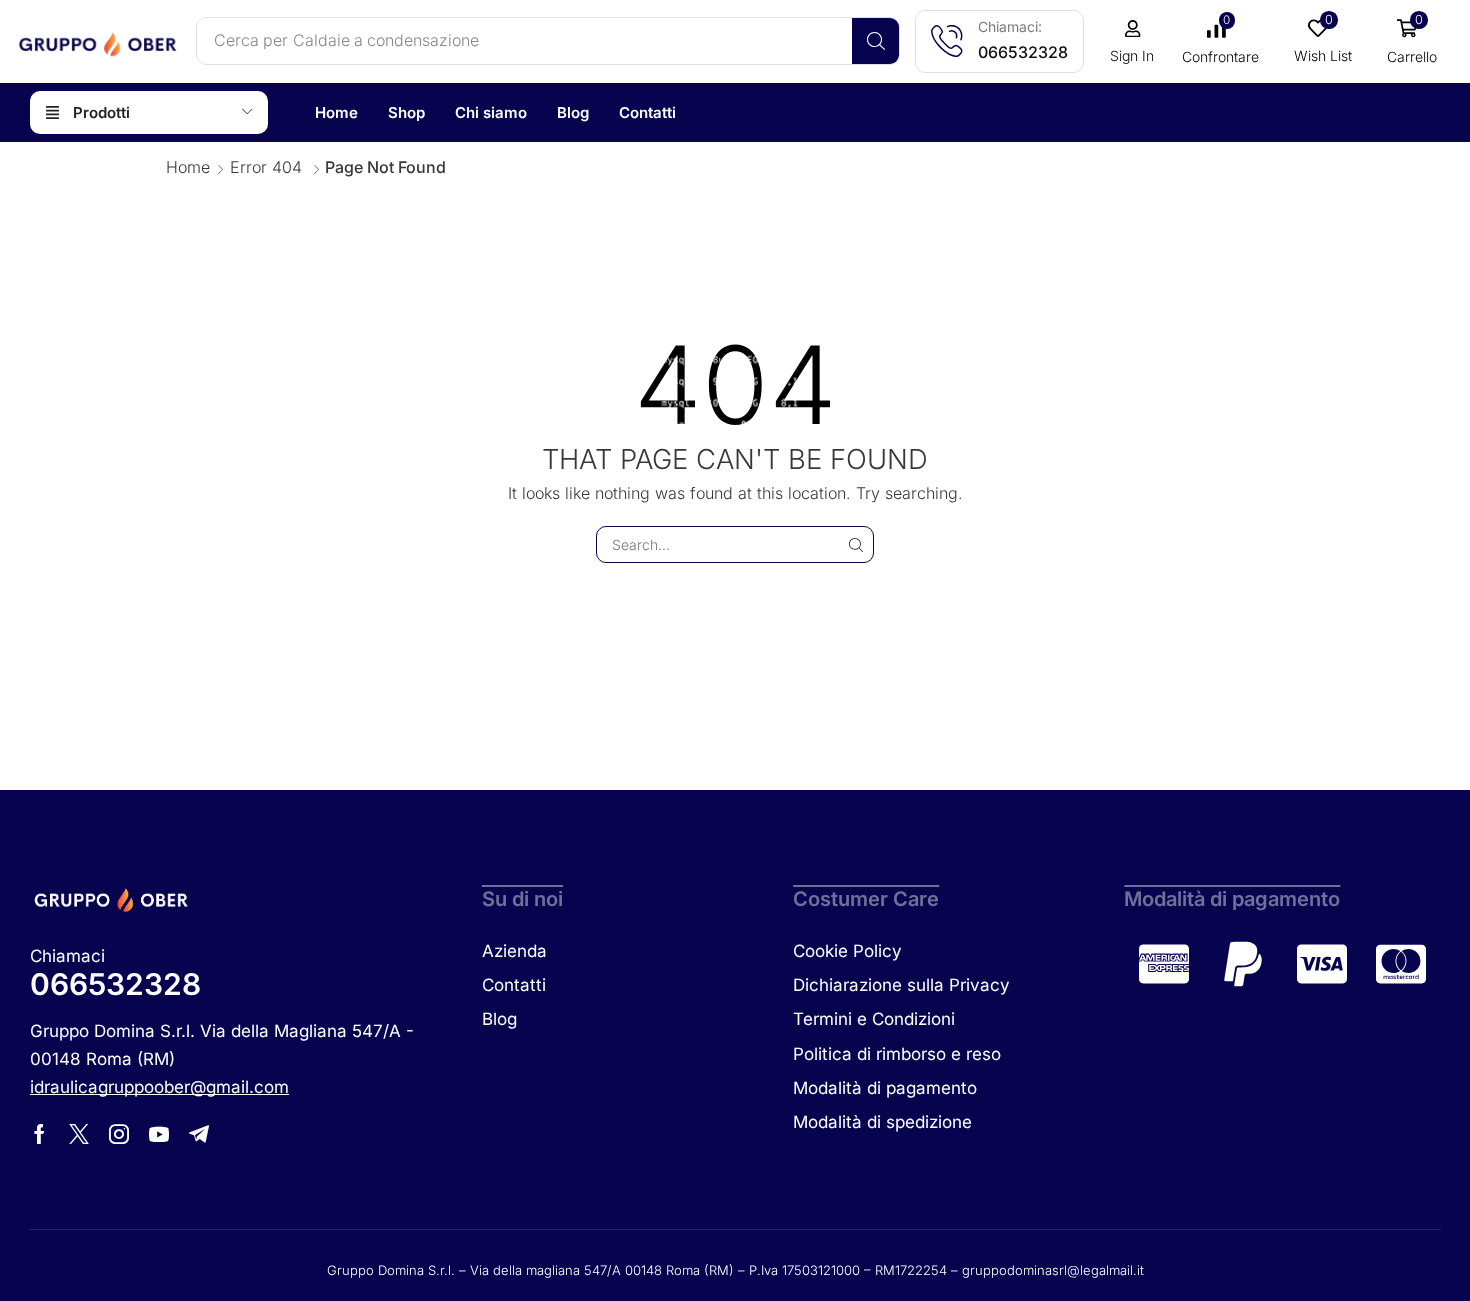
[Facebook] (39, 1134)
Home (188, 167)
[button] (1132, 42)
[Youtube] (159, 1134)
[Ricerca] (875, 41)
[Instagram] (119, 1134)
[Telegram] (199, 1134)
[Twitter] (79, 1134)
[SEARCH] (855, 544)
